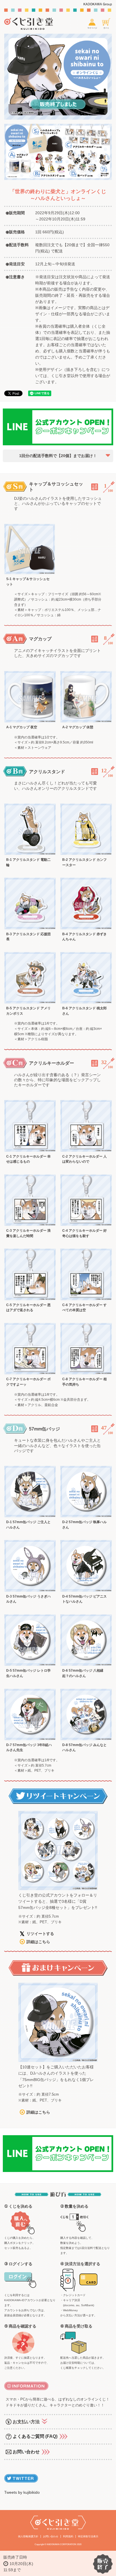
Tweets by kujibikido (22, 2492)
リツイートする (40, 1934)
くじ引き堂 (32, 24)
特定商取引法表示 (88, 2536)
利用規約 (68, 2536)
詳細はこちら (38, 1942)
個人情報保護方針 (28, 2536)
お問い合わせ (51, 2536)
